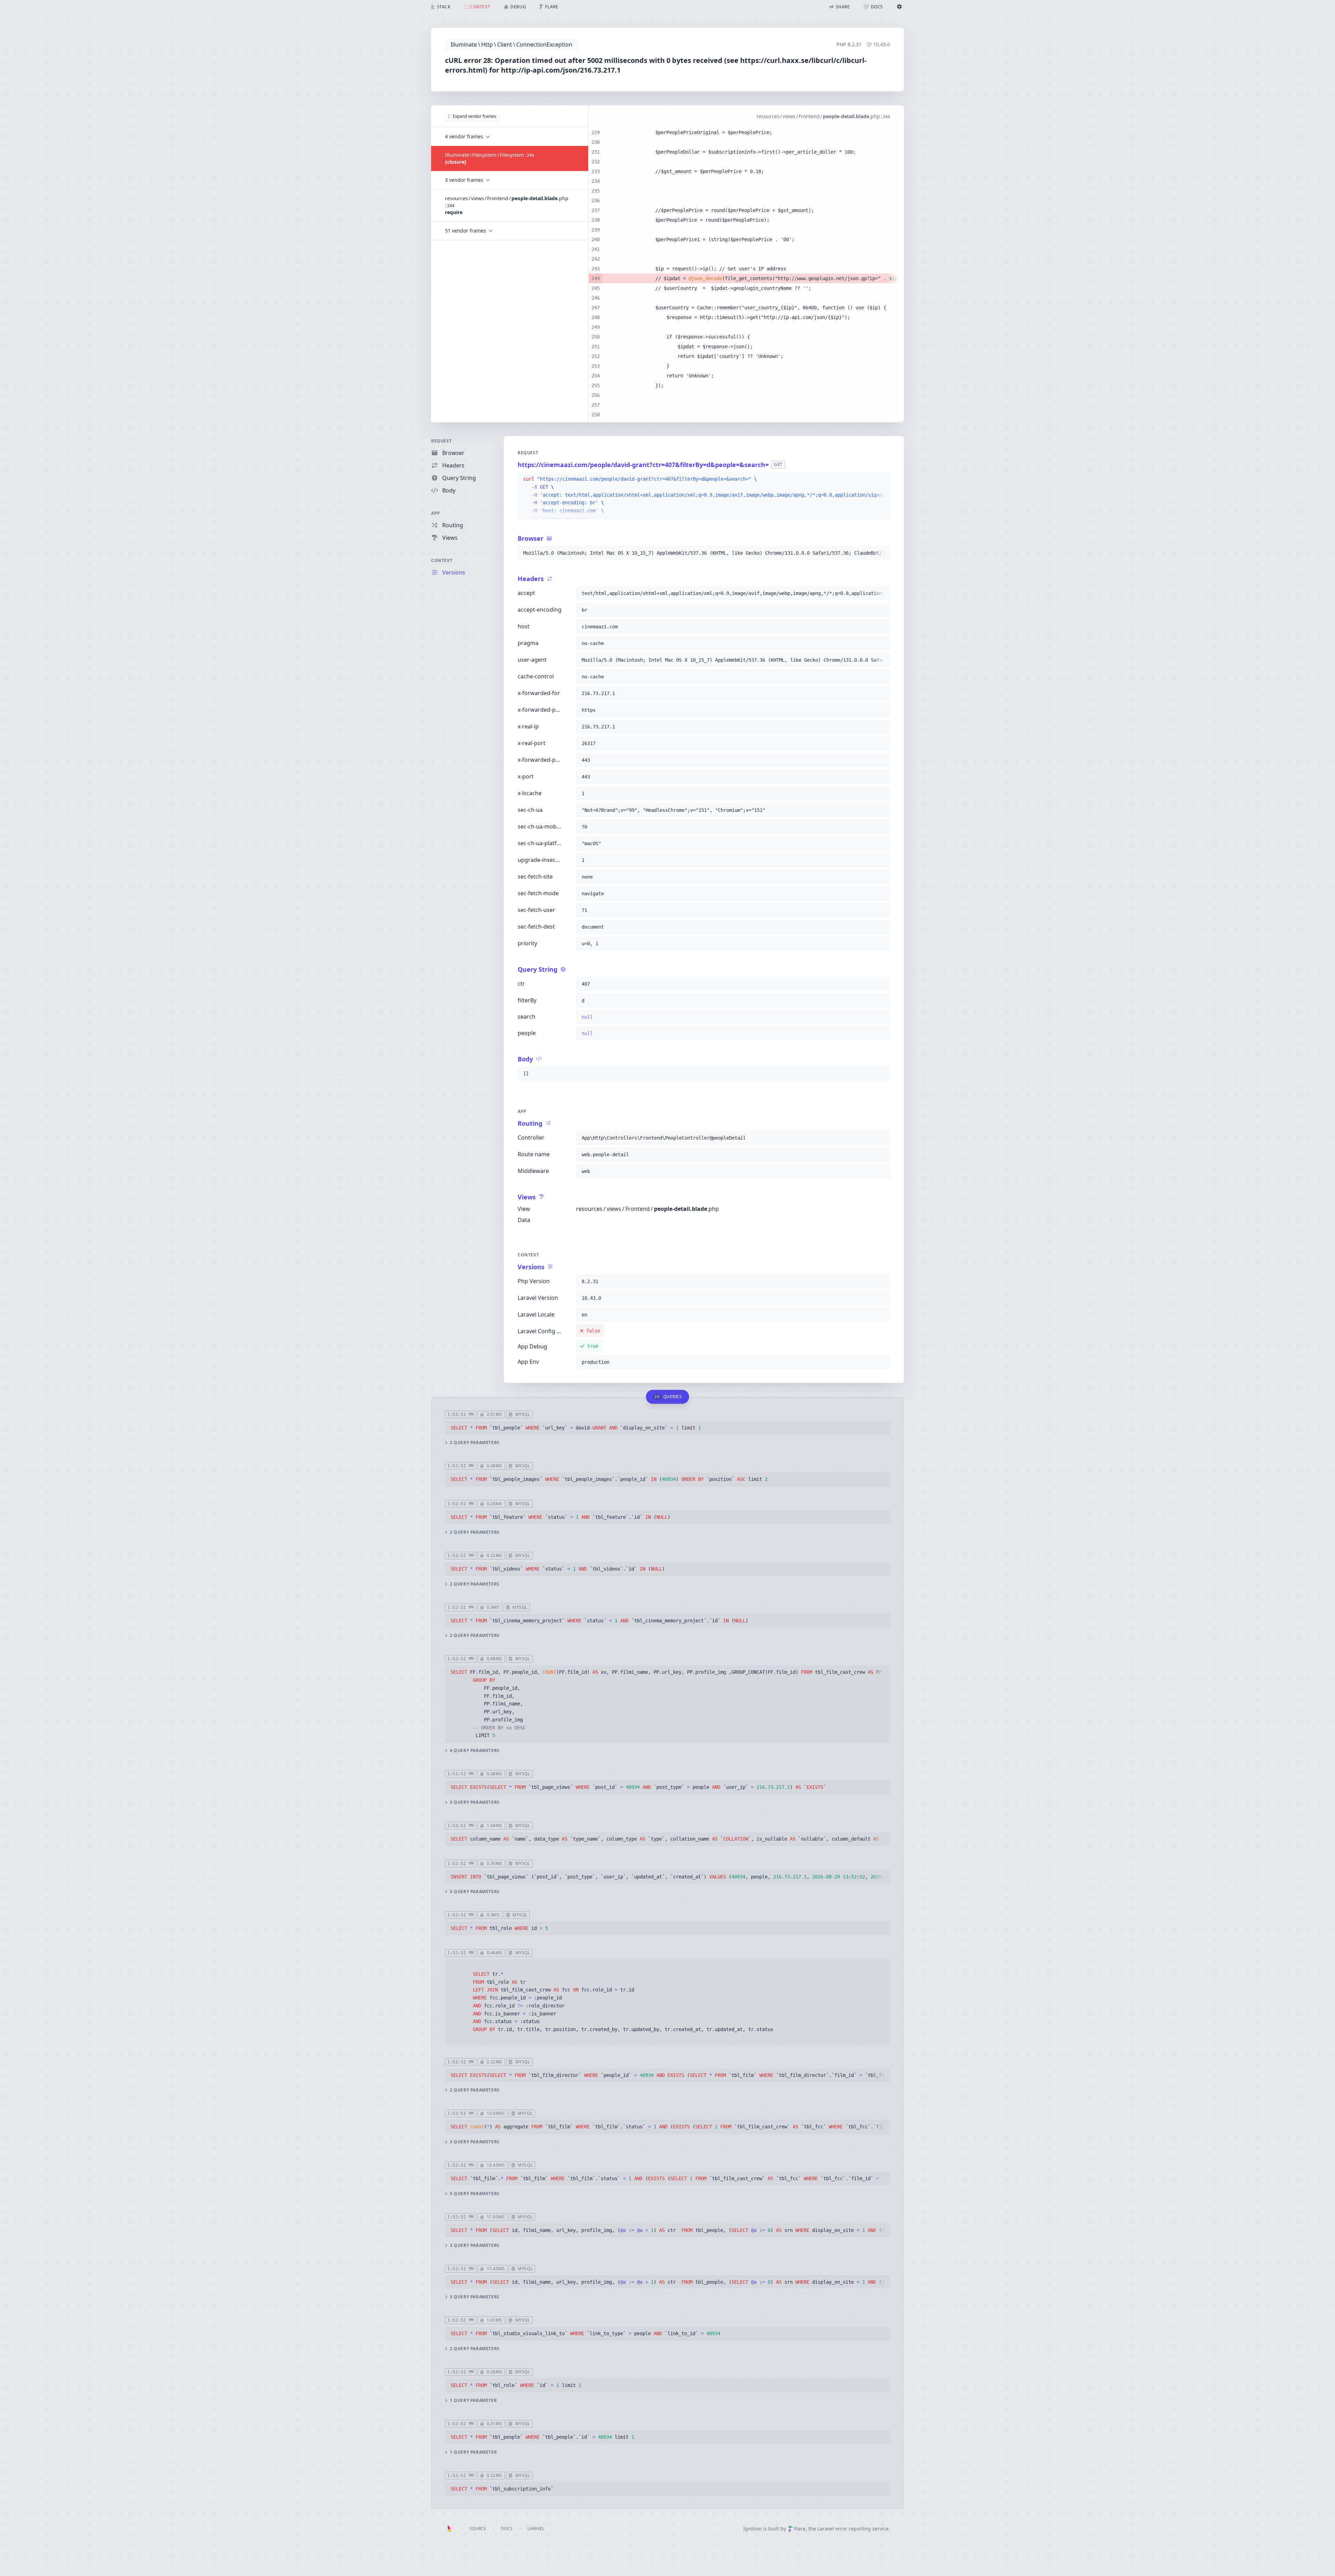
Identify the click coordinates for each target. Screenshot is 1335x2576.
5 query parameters (475, 1892)
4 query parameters (475, 1751)
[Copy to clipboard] (882, 479)
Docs (507, 2529)
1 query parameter (473, 2400)
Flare (800, 2529)
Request (441, 441)
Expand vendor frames (475, 116)
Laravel (536, 2529)
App (436, 513)
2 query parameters (475, 1443)
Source (478, 2529)
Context (442, 560)
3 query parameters (475, 1802)
